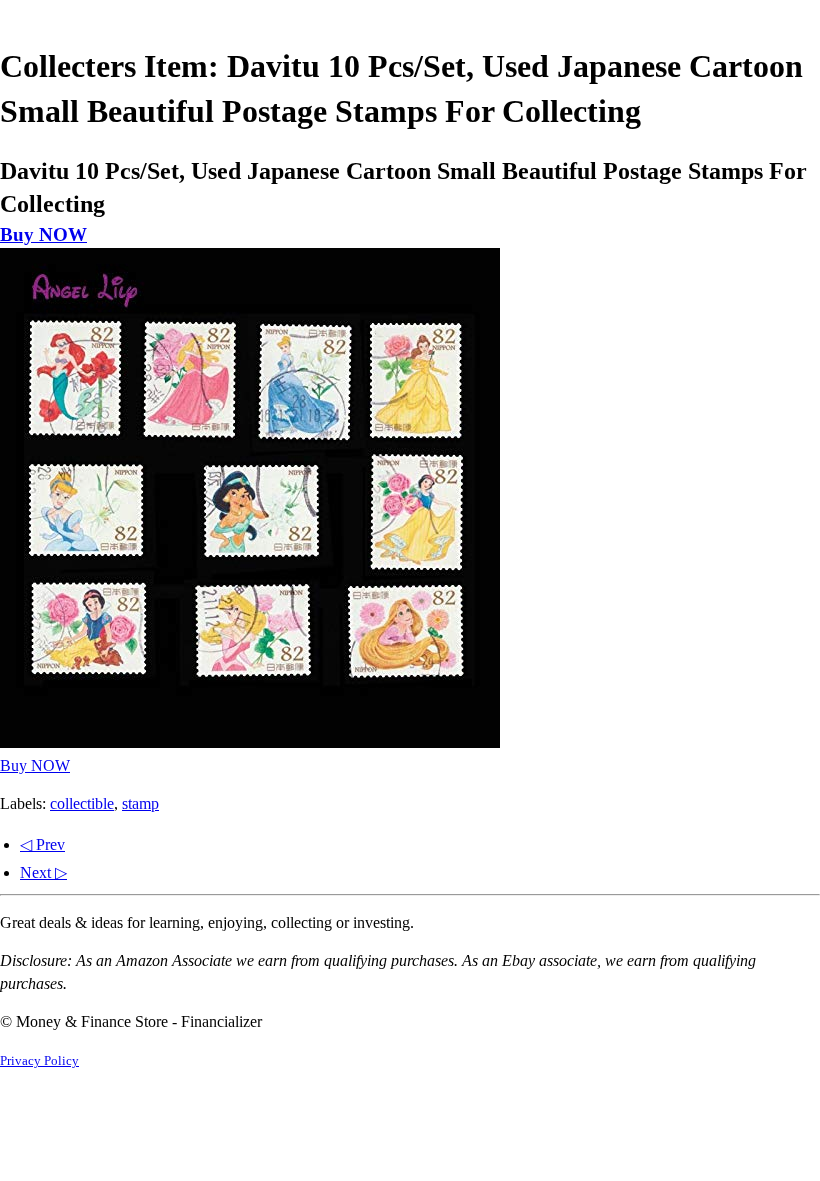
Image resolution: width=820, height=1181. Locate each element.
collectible (82, 803)
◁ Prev (42, 844)
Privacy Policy (39, 1061)
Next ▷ (43, 872)
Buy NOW (43, 234)
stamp (140, 803)
